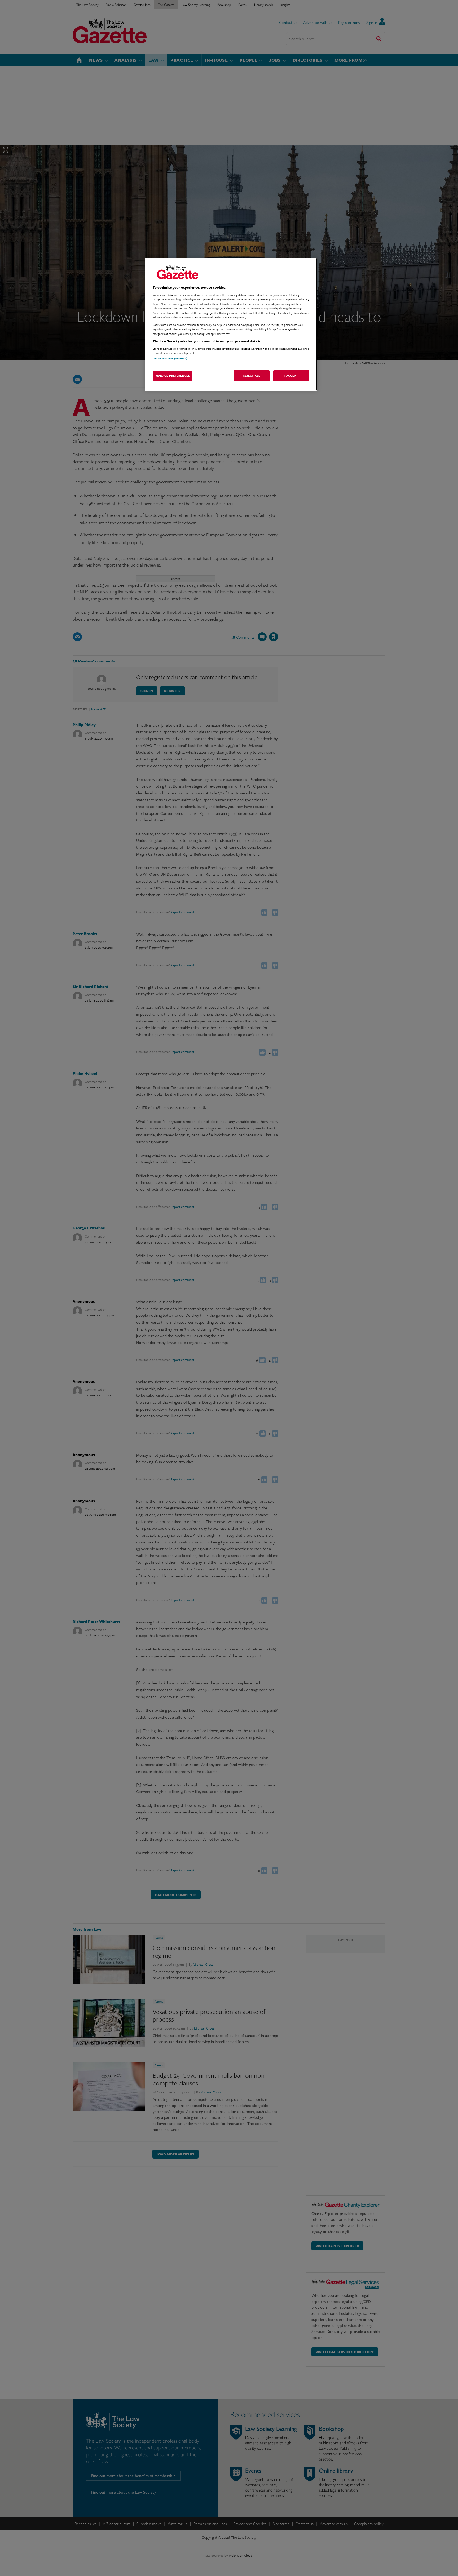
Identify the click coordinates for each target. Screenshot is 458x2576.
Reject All (252, 376)
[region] (231, 324)
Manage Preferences (173, 376)
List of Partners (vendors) (170, 358)
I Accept (291, 376)
